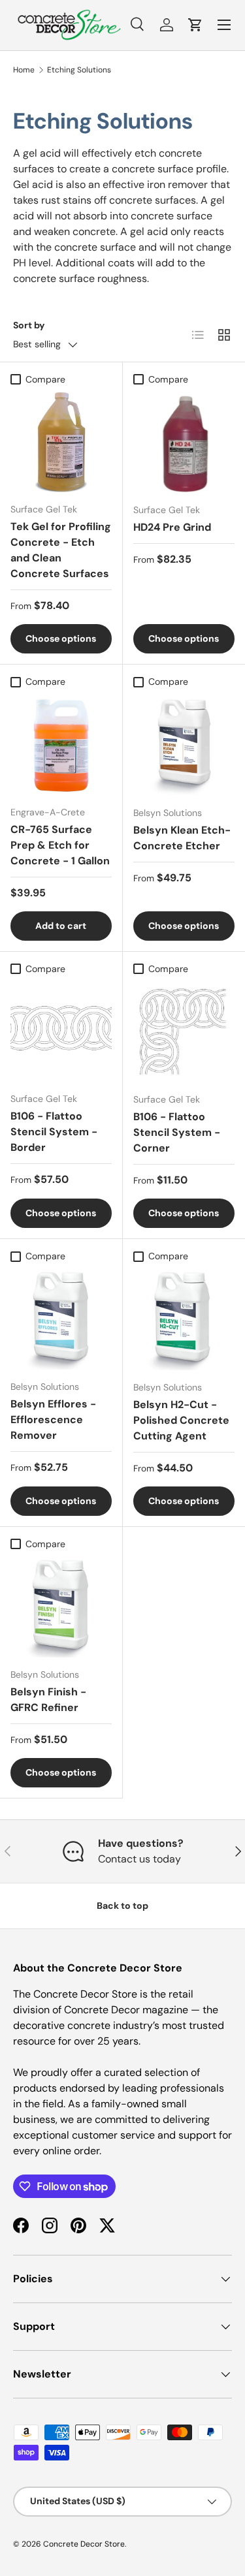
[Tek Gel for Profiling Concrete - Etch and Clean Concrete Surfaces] (61, 442)
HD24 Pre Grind (172, 527)
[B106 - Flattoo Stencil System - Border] (61, 1032)
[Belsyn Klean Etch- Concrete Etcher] (184, 745)
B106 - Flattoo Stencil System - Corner (177, 1132)
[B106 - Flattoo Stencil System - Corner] (184, 1032)
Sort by (29, 325)
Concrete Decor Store (84, 2544)
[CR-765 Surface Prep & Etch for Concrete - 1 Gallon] (61, 745)
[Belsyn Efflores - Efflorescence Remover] (61, 1319)
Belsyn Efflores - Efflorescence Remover (53, 1420)
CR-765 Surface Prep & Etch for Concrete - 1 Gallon (60, 845)
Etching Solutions (79, 70)
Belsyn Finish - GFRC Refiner (48, 1700)
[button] (195, 25)
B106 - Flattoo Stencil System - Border (54, 1132)
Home (24, 70)
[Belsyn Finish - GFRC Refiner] (61, 1607)
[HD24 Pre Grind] (184, 443)
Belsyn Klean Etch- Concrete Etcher (182, 838)
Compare (45, 379)
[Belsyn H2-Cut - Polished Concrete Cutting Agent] (184, 1319)
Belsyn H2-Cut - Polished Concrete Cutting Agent (181, 1420)
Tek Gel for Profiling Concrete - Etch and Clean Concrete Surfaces (61, 550)
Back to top (122, 1906)
